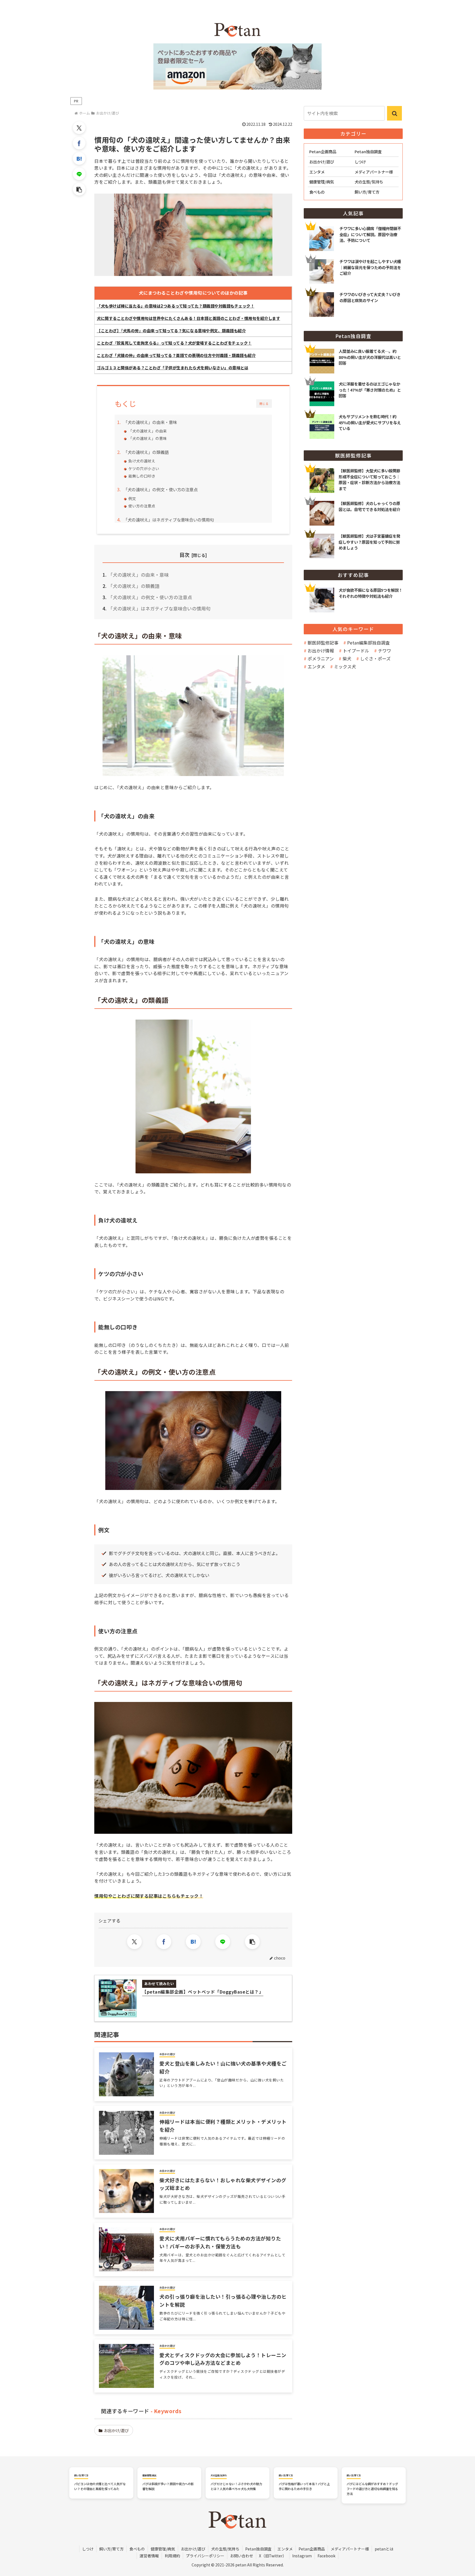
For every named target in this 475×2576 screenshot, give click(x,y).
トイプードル (356, 651)
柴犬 (347, 658)
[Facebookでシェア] (79, 143)
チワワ (385, 651)
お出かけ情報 (321, 651)
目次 (184, 555)
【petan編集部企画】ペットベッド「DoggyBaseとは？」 (203, 1992)
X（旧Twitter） (273, 2556)
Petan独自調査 (258, 2549)
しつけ (88, 2549)
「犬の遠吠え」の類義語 (146, 452)
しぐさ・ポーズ (375, 658)
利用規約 (172, 2556)
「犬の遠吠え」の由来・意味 (150, 422)
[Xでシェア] (79, 128)
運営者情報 (149, 2556)
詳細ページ (353, 354)
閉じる (264, 404)
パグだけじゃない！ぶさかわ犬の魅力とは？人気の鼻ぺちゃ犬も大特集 (236, 2486)
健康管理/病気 (163, 2549)
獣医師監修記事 (323, 643)
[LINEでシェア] (79, 174)
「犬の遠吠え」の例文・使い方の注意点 (161, 489)
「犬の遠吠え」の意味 (148, 438)
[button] (79, 189)
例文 (132, 498)
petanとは (384, 2549)
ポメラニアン (321, 658)
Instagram (302, 2556)
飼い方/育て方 (111, 2549)
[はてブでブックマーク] (79, 158)
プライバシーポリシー (205, 2556)
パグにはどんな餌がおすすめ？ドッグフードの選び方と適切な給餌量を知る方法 (372, 2489)
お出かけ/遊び (116, 2430)
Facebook (326, 2556)
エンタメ (316, 666)
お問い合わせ (242, 2556)
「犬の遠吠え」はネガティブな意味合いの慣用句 (169, 520)
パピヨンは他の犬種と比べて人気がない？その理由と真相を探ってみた (100, 2486)
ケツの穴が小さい (144, 468)
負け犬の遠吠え (142, 461)
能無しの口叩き (142, 476)
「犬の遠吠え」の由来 (148, 431)
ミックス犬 (345, 666)
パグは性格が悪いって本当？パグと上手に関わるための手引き (304, 2486)
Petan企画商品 (312, 2549)
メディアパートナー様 (350, 2549)
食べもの (137, 2549)
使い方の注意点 (142, 506)
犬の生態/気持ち (225, 2549)
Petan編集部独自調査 (368, 643)
